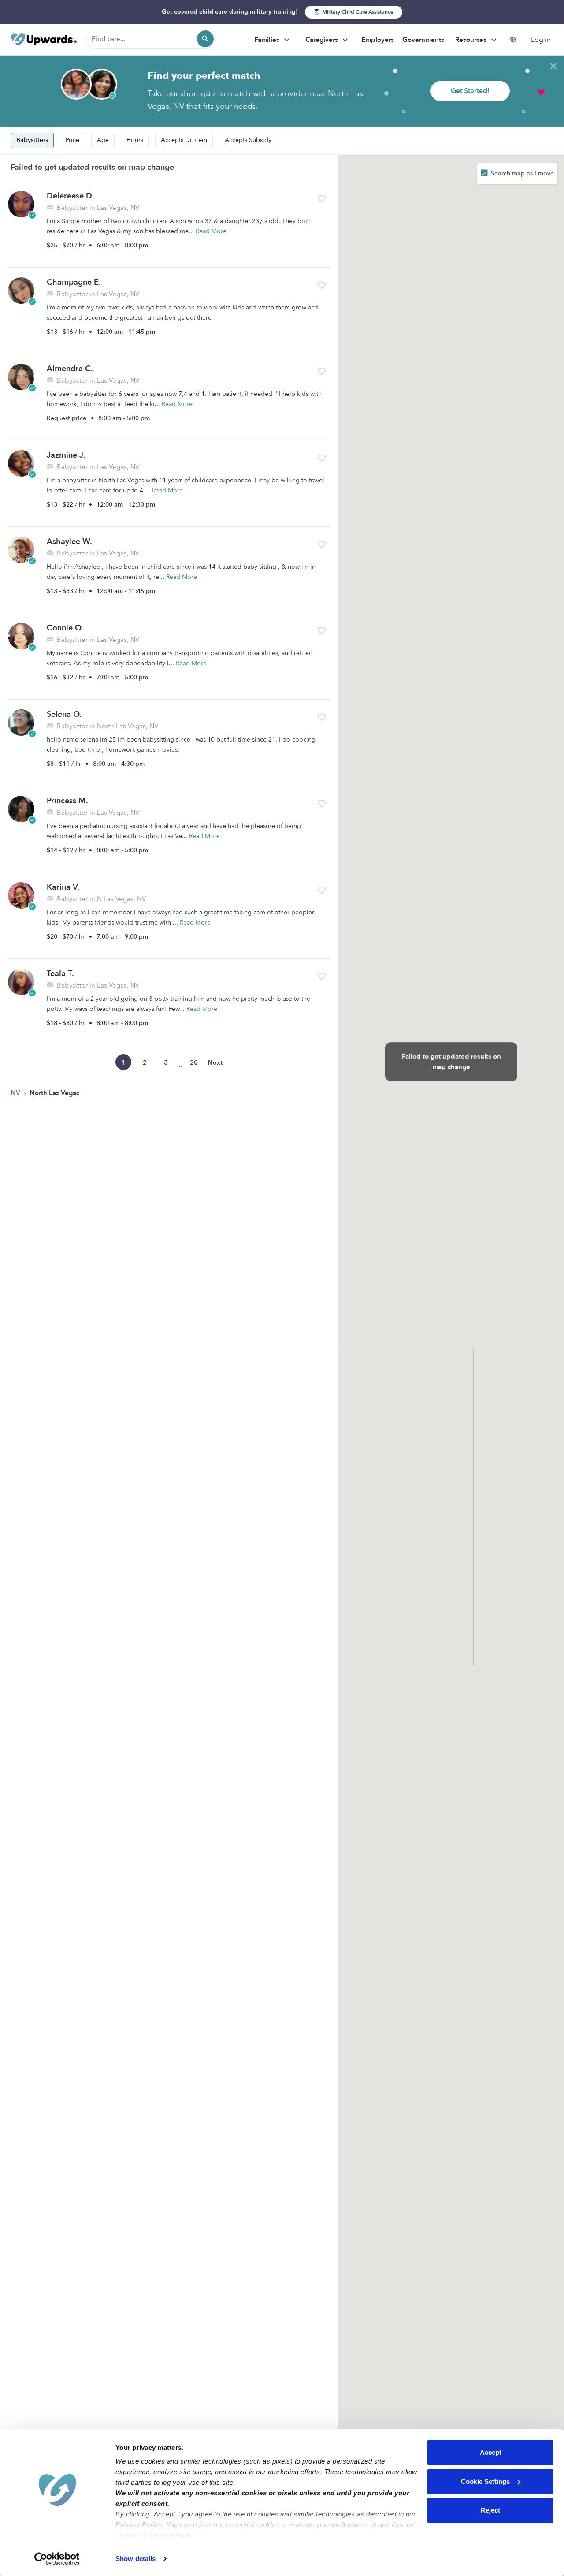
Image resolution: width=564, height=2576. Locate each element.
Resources (472, 40)
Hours (135, 140)
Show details (135, 2559)
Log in (541, 40)
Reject (490, 2510)
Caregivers (323, 40)
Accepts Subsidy (248, 140)
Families (268, 40)
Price (72, 140)
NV (16, 1093)
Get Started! (470, 91)
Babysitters (32, 140)
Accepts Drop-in (184, 140)
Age (103, 140)
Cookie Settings (485, 2481)
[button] (322, 199)
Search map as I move (521, 173)
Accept (491, 2452)
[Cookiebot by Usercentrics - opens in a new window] (57, 2559)
